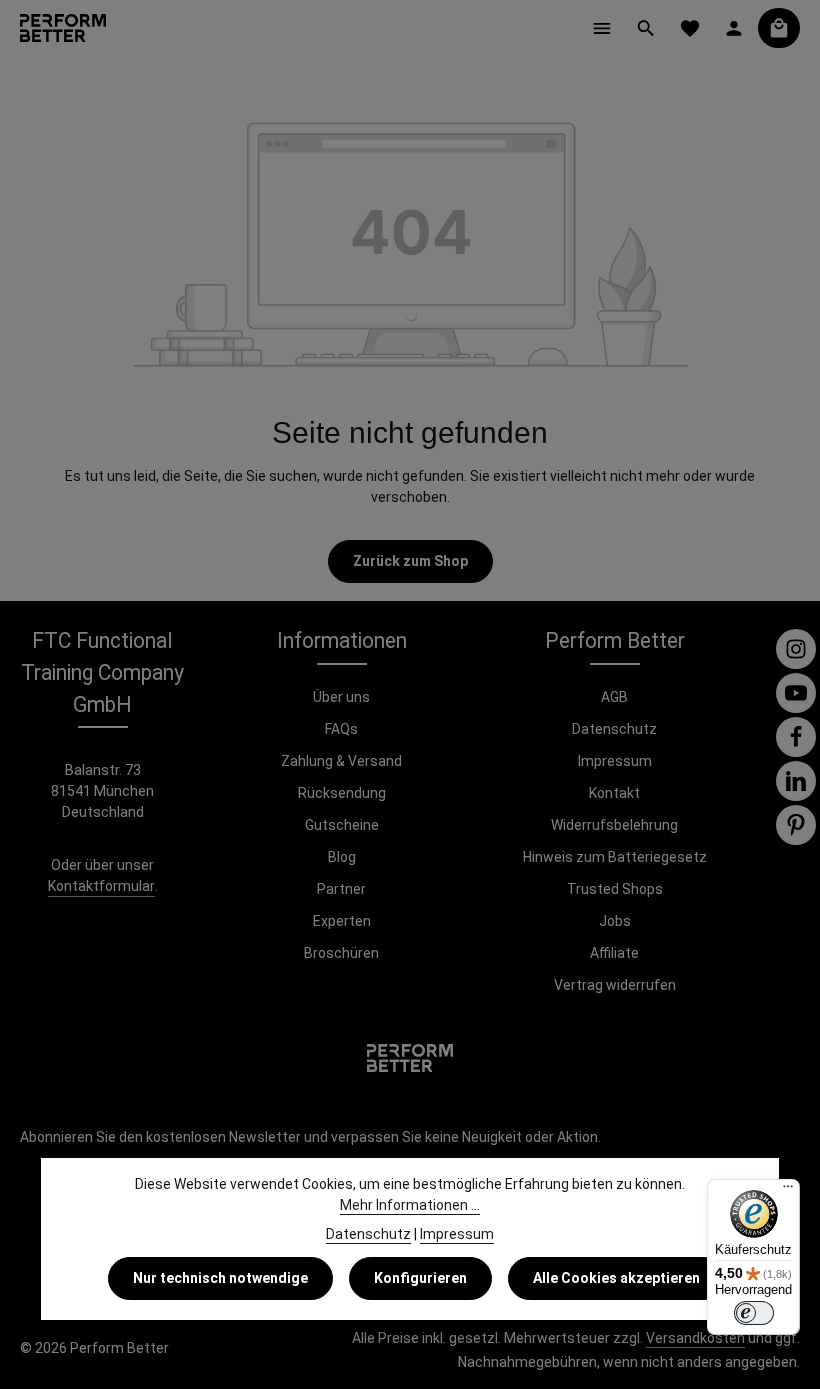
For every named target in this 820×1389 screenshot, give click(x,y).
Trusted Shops (615, 889)
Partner (341, 889)
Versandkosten (695, 1338)
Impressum (615, 761)
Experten (342, 921)
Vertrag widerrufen (615, 985)
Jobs (615, 921)
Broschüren (341, 953)
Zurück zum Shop (410, 561)
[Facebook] (796, 737)
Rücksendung (342, 793)
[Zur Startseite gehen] (63, 28)
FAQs (341, 729)
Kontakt (614, 793)
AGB (614, 697)
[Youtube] (796, 693)
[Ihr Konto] (734, 28)
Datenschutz (614, 729)
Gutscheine (342, 825)
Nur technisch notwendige (220, 1278)
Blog (342, 857)
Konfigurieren (420, 1278)
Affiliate (614, 953)
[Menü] (602, 28)
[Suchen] (646, 28)
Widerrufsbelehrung (614, 825)
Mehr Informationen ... (410, 1205)
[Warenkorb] (779, 28)
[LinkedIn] (796, 781)
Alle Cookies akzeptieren (616, 1278)
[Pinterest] (796, 825)
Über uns (341, 697)
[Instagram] (796, 649)
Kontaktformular (101, 886)
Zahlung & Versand (341, 761)
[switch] (754, 1313)
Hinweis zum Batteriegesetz (615, 857)
